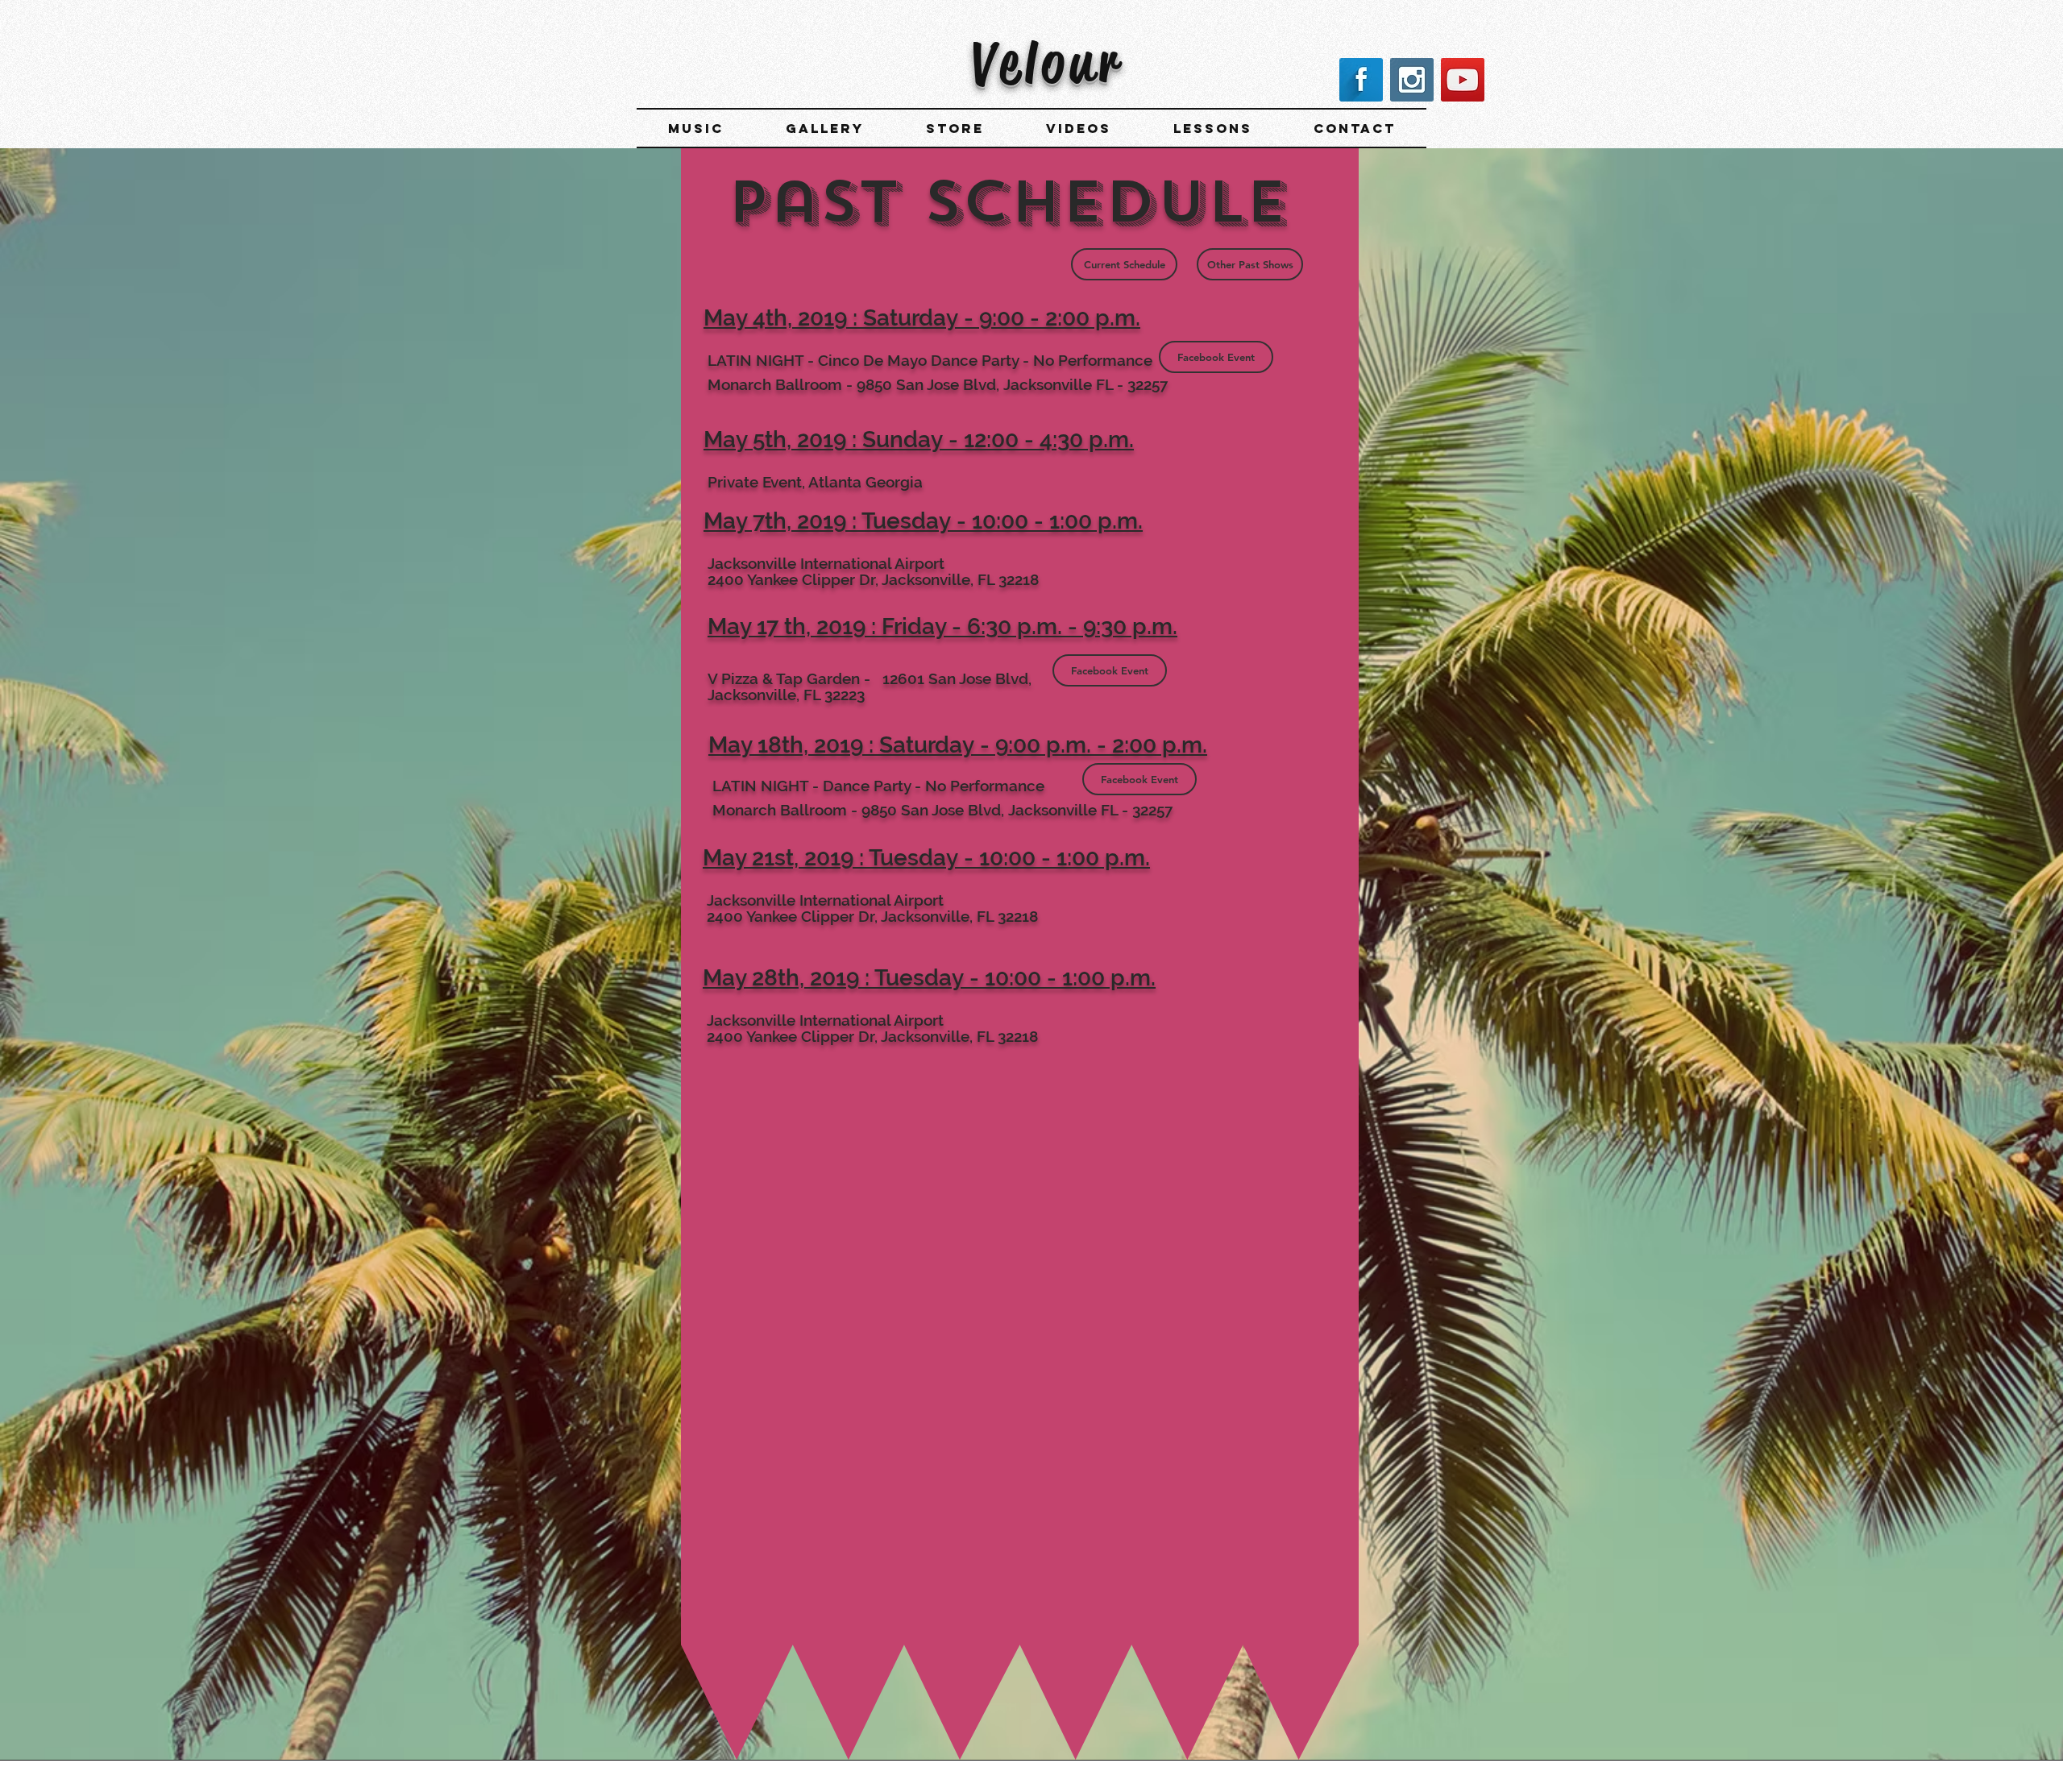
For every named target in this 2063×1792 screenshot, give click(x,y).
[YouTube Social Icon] (1463, 80)
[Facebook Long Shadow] (1361, 80)
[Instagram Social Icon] (1412, 80)
